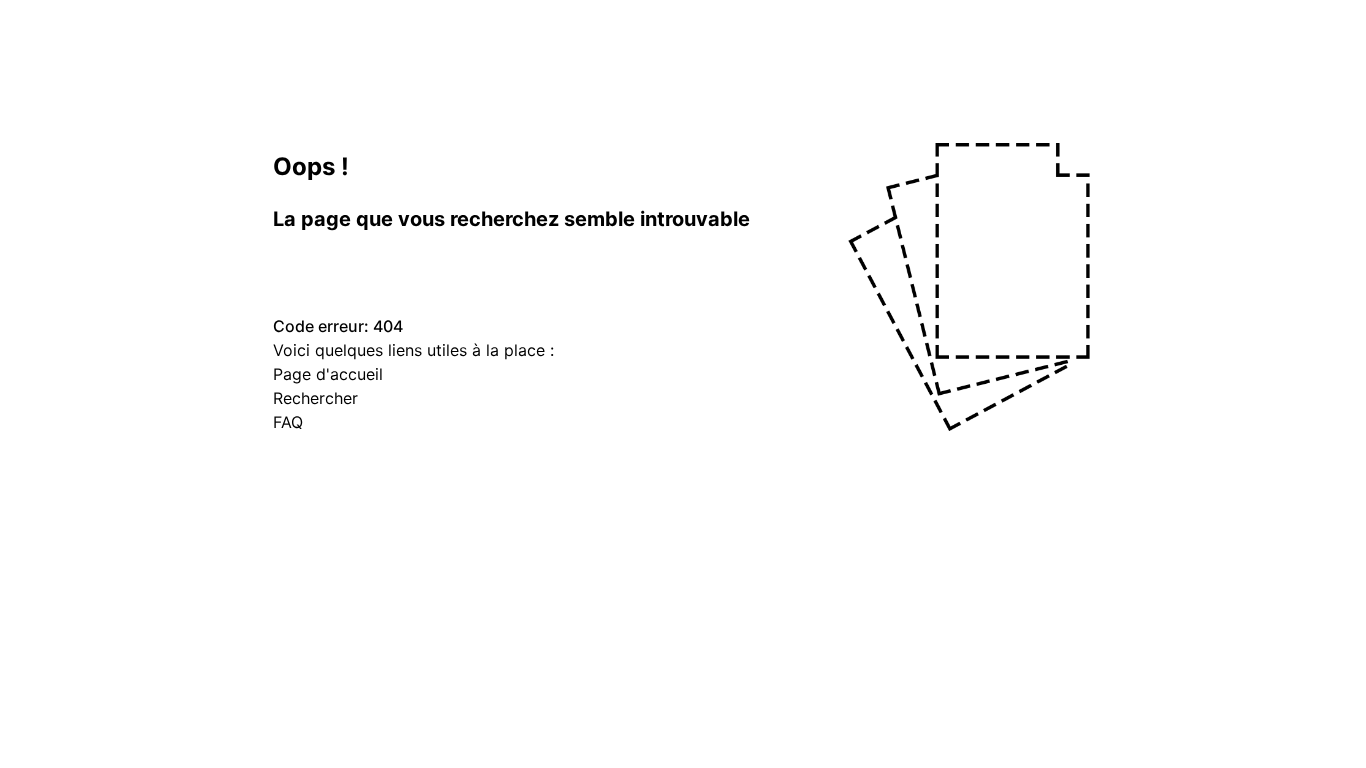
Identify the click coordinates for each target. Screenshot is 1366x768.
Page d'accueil (328, 374)
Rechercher (315, 398)
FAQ (288, 422)
